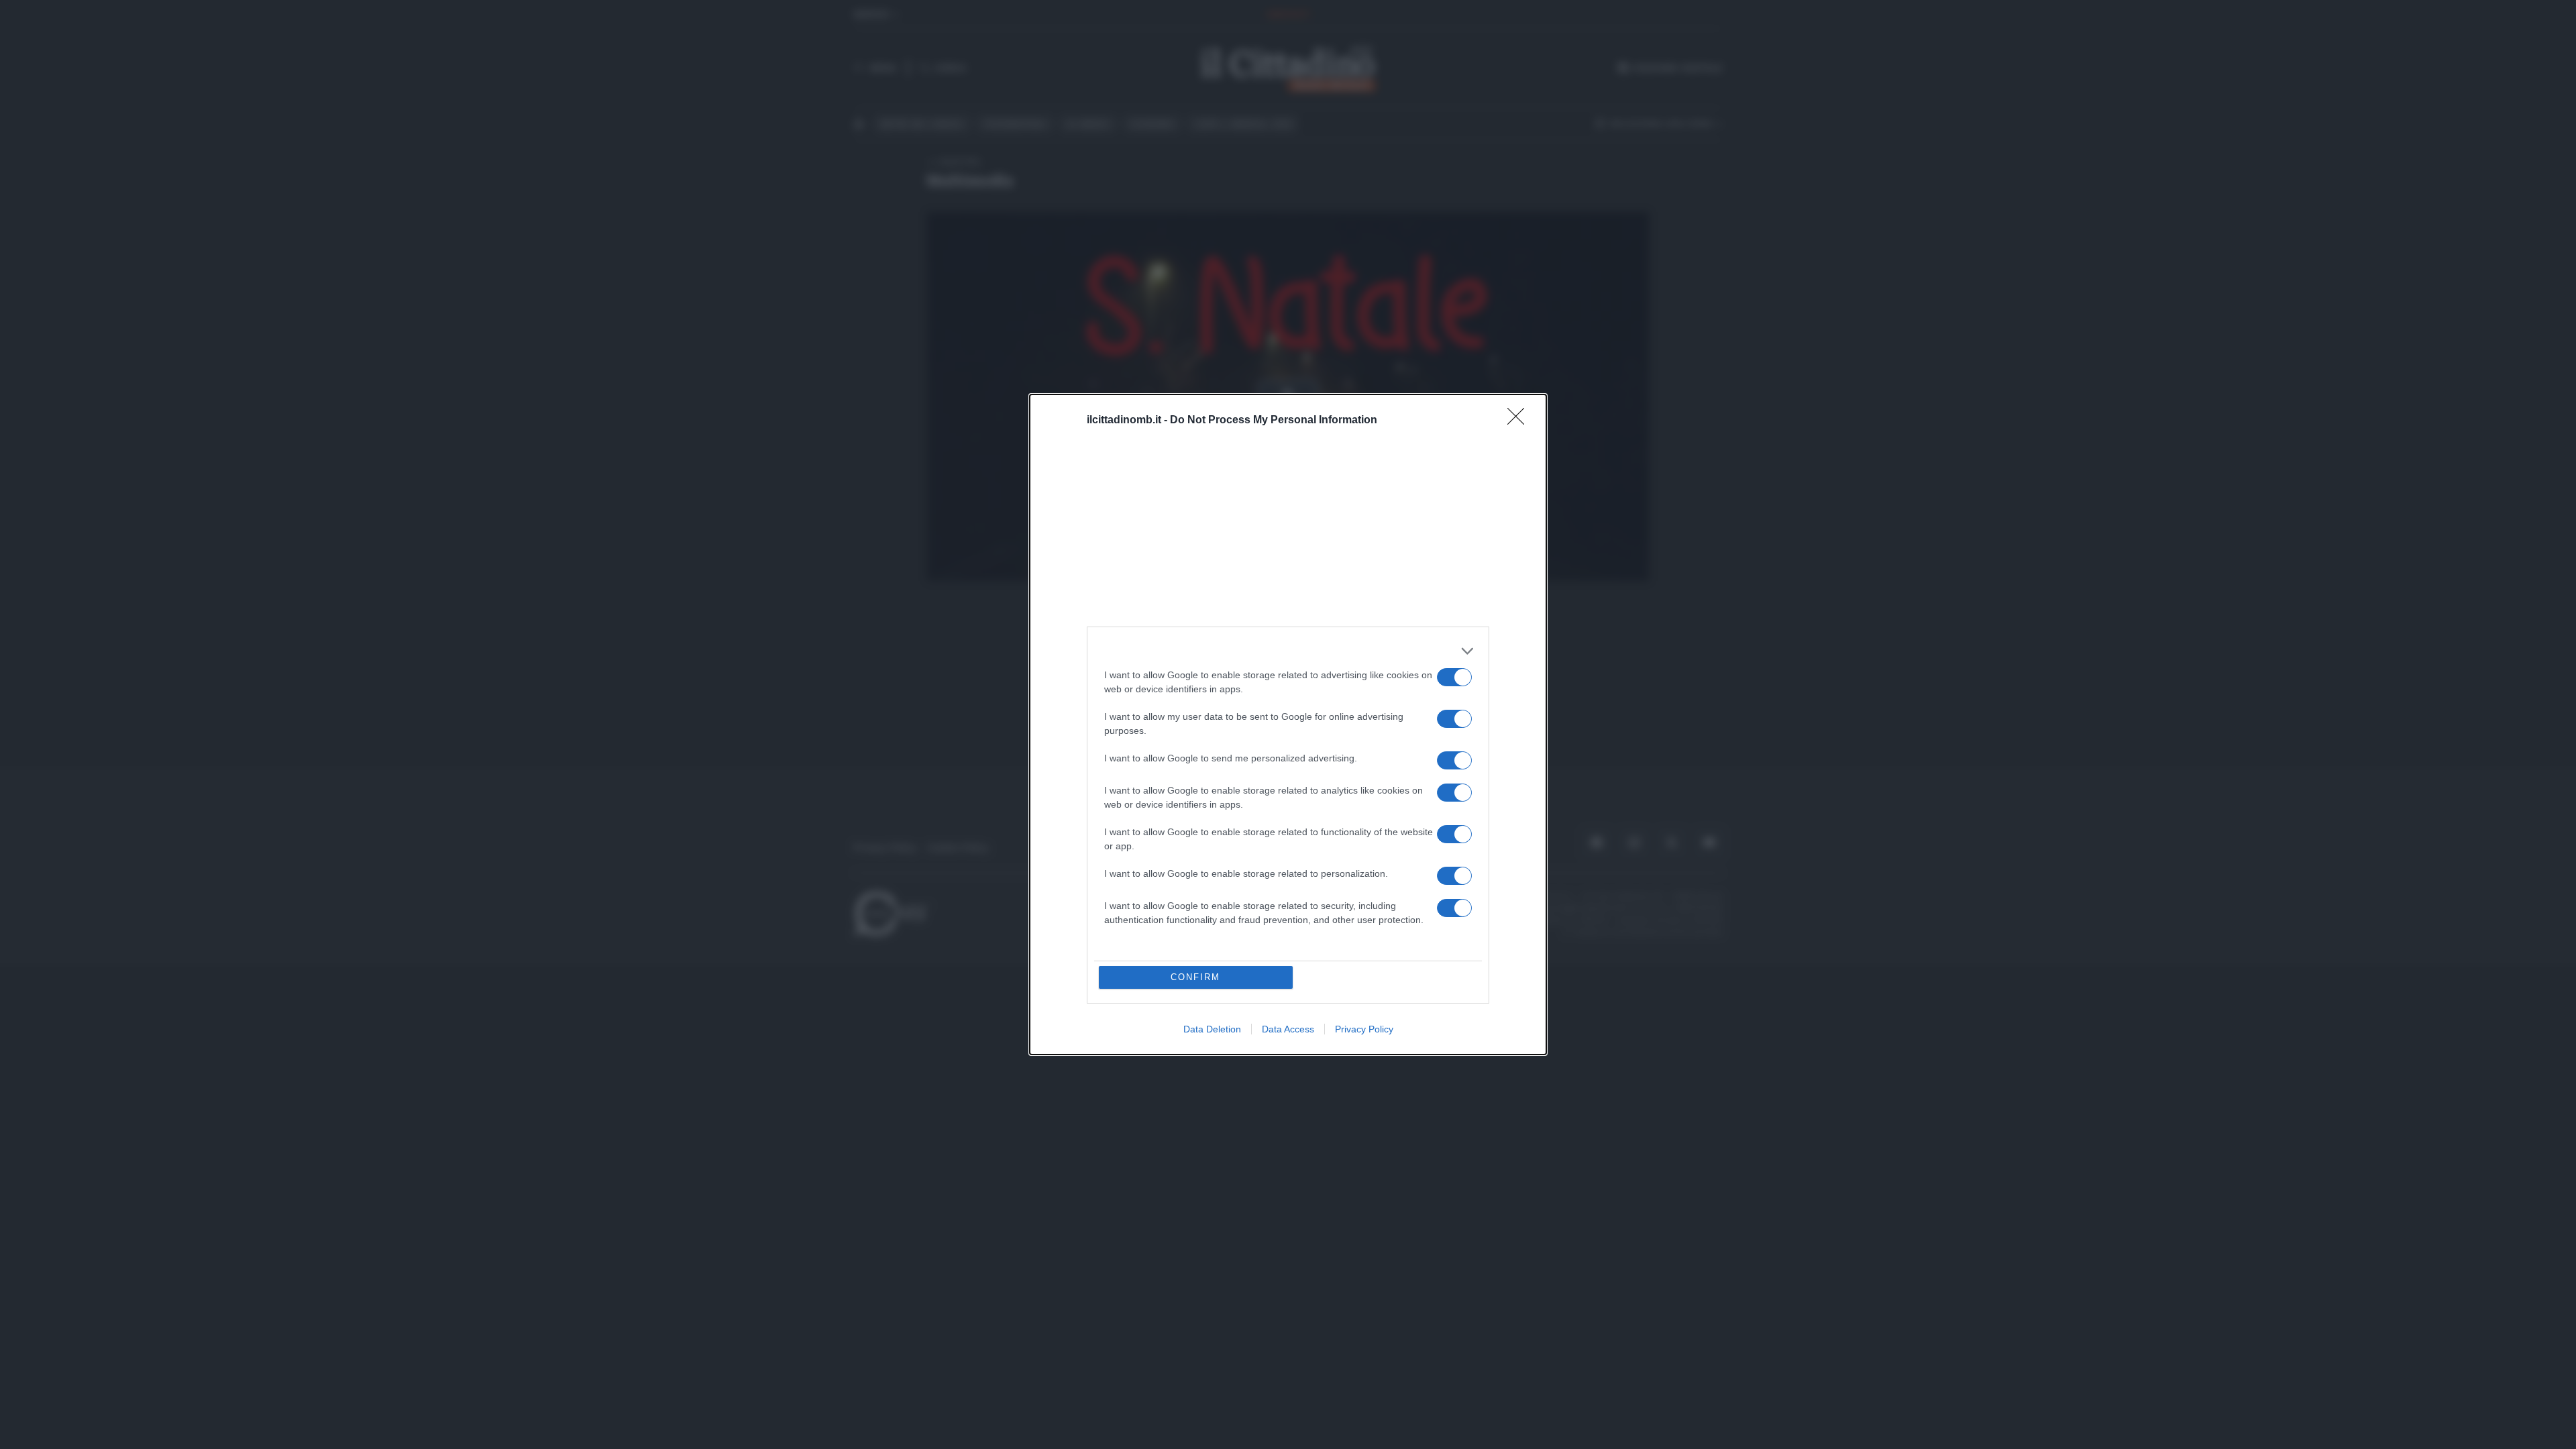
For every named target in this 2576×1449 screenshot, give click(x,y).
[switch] (1454, 677)
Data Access (1288, 1029)
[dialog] (1288, 724)
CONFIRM (1195, 977)
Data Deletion (1212, 1029)
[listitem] (1288, 651)
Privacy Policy (1364, 1029)
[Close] (1520, 421)
